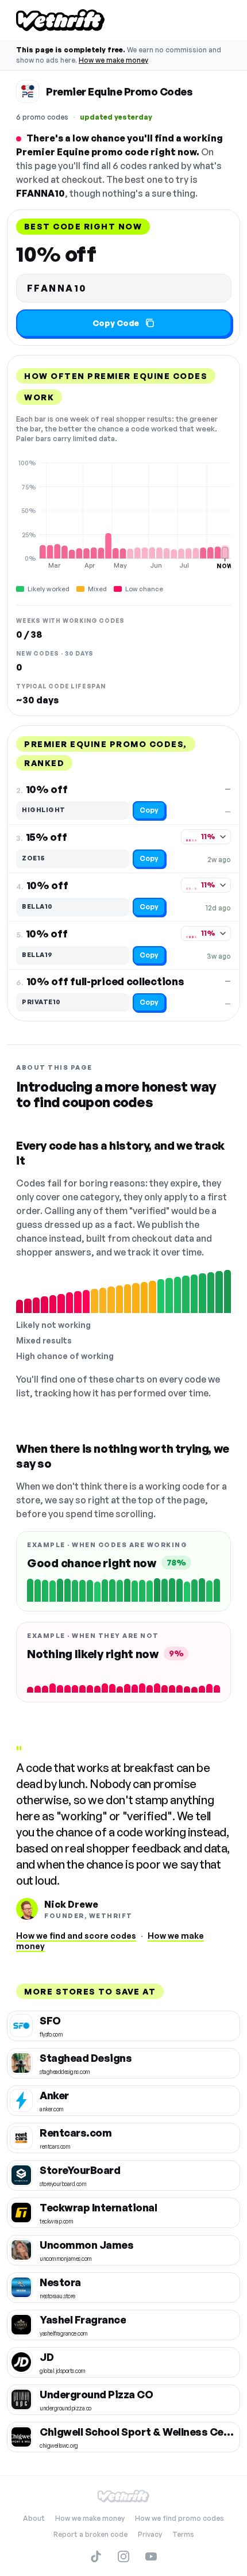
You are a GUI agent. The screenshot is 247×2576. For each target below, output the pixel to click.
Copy (149, 810)
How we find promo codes (180, 2518)
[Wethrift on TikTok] (96, 2556)
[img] (123, 514)
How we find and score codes (76, 1936)
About (34, 2518)
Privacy (150, 2534)
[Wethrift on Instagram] (123, 2556)
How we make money (113, 60)
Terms (183, 2534)
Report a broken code (90, 2534)
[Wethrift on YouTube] (151, 2556)
